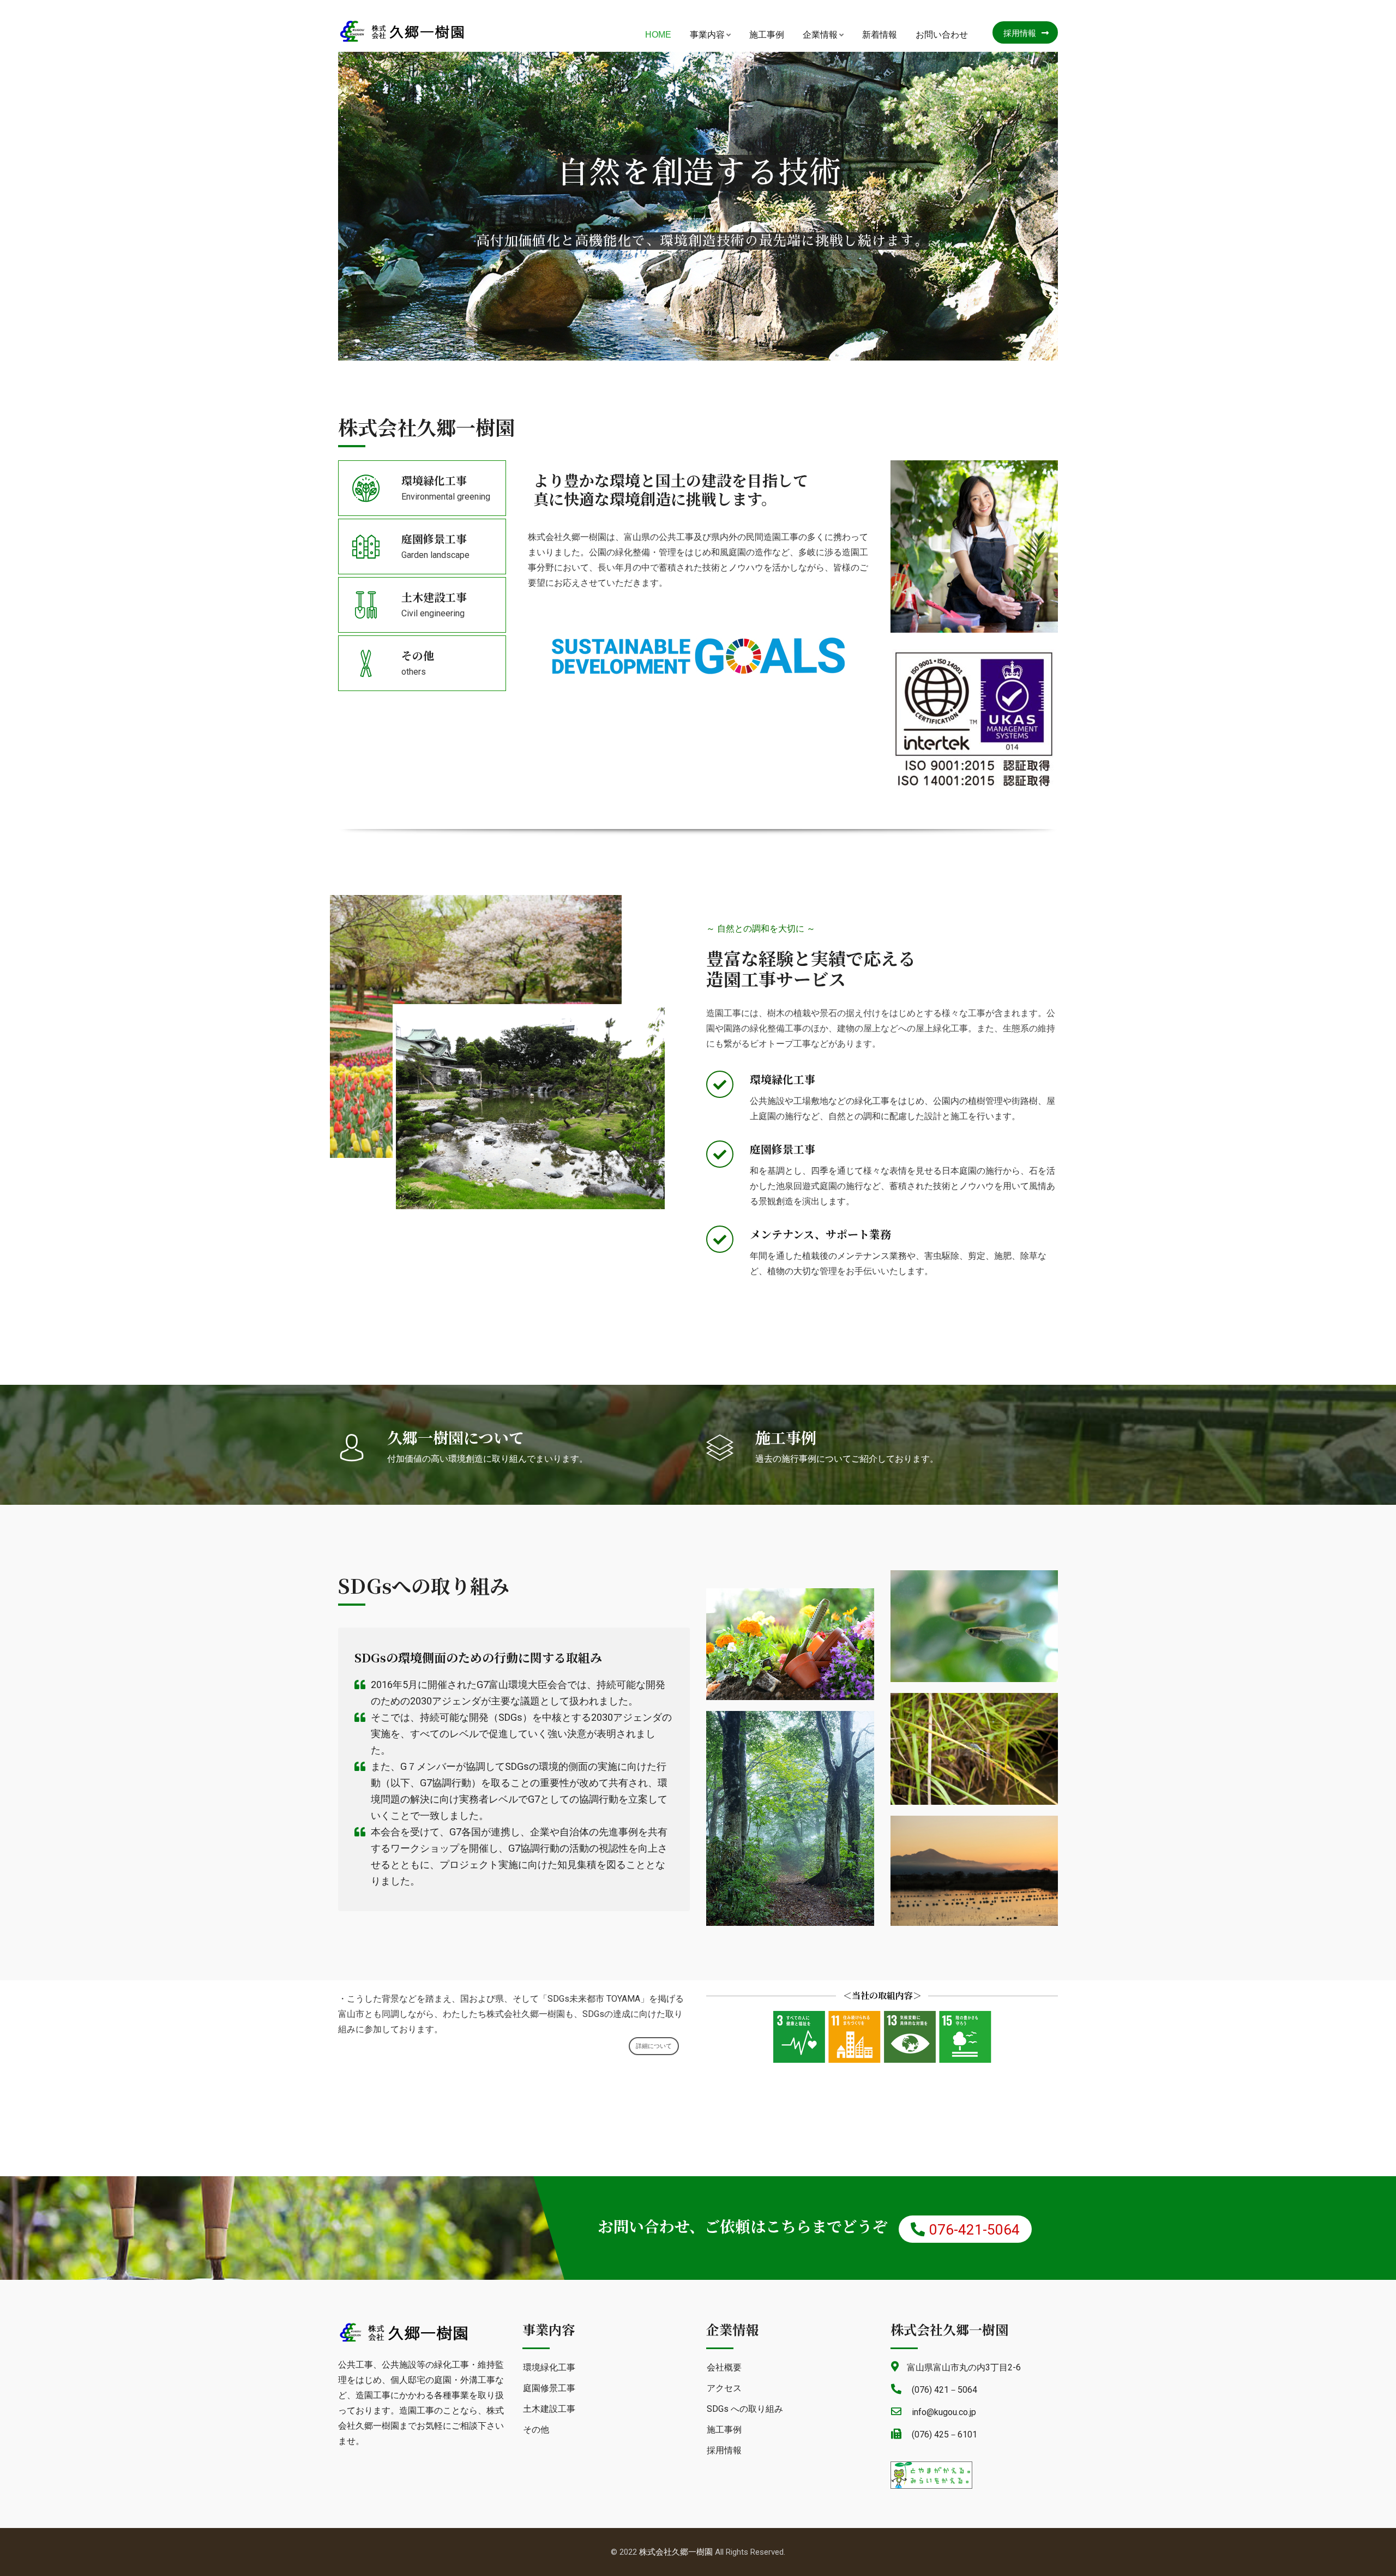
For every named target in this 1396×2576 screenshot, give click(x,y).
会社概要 (724, 2367)
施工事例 (767, 35)
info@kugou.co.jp (944, 2412)
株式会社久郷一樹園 (676, 2552)
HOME (658, 35)
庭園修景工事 (434, 539)
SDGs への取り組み (745, 2409)
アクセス (724, 2388)
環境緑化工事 (434, 480)
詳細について (654, 2046)
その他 (418, 655)
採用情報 (1020, 33)
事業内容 (707, 35)
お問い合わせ (942, 35)
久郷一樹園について (456, 1437)
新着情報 (880, 35)
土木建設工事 (434, 597)
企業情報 (820, 35)
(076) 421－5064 (944, 2390)
